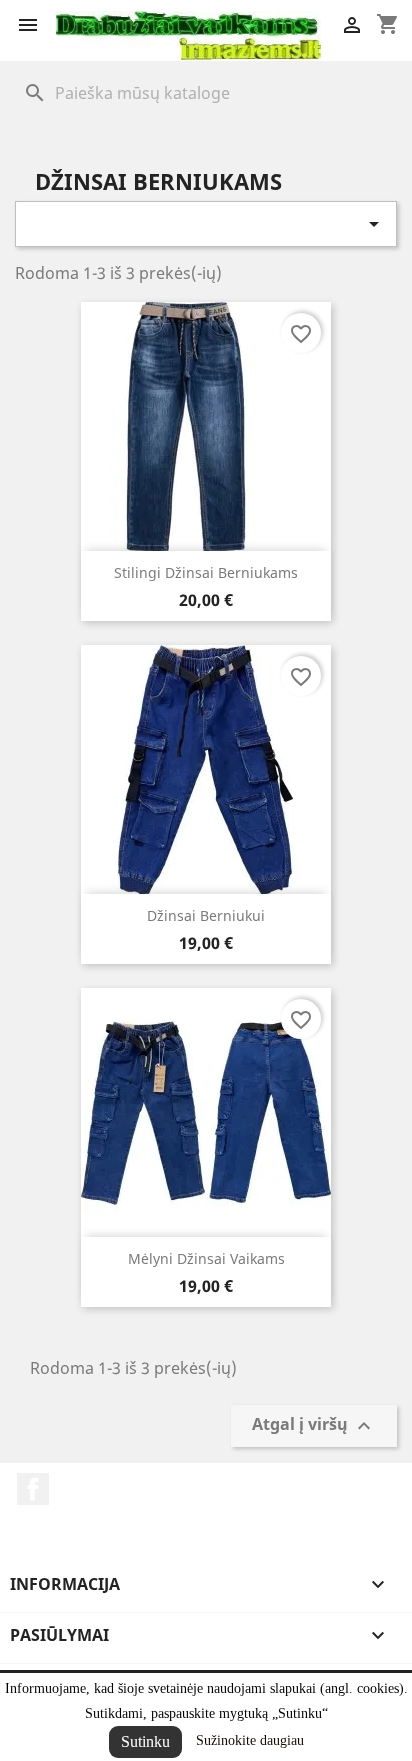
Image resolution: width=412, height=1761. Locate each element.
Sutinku (145, 1741)
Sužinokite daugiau (250, 1740)
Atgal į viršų (314, 1426)
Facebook (33, 1489)
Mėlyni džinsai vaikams (206, 1258)
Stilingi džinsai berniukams (206, 572)
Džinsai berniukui (206, 915)
